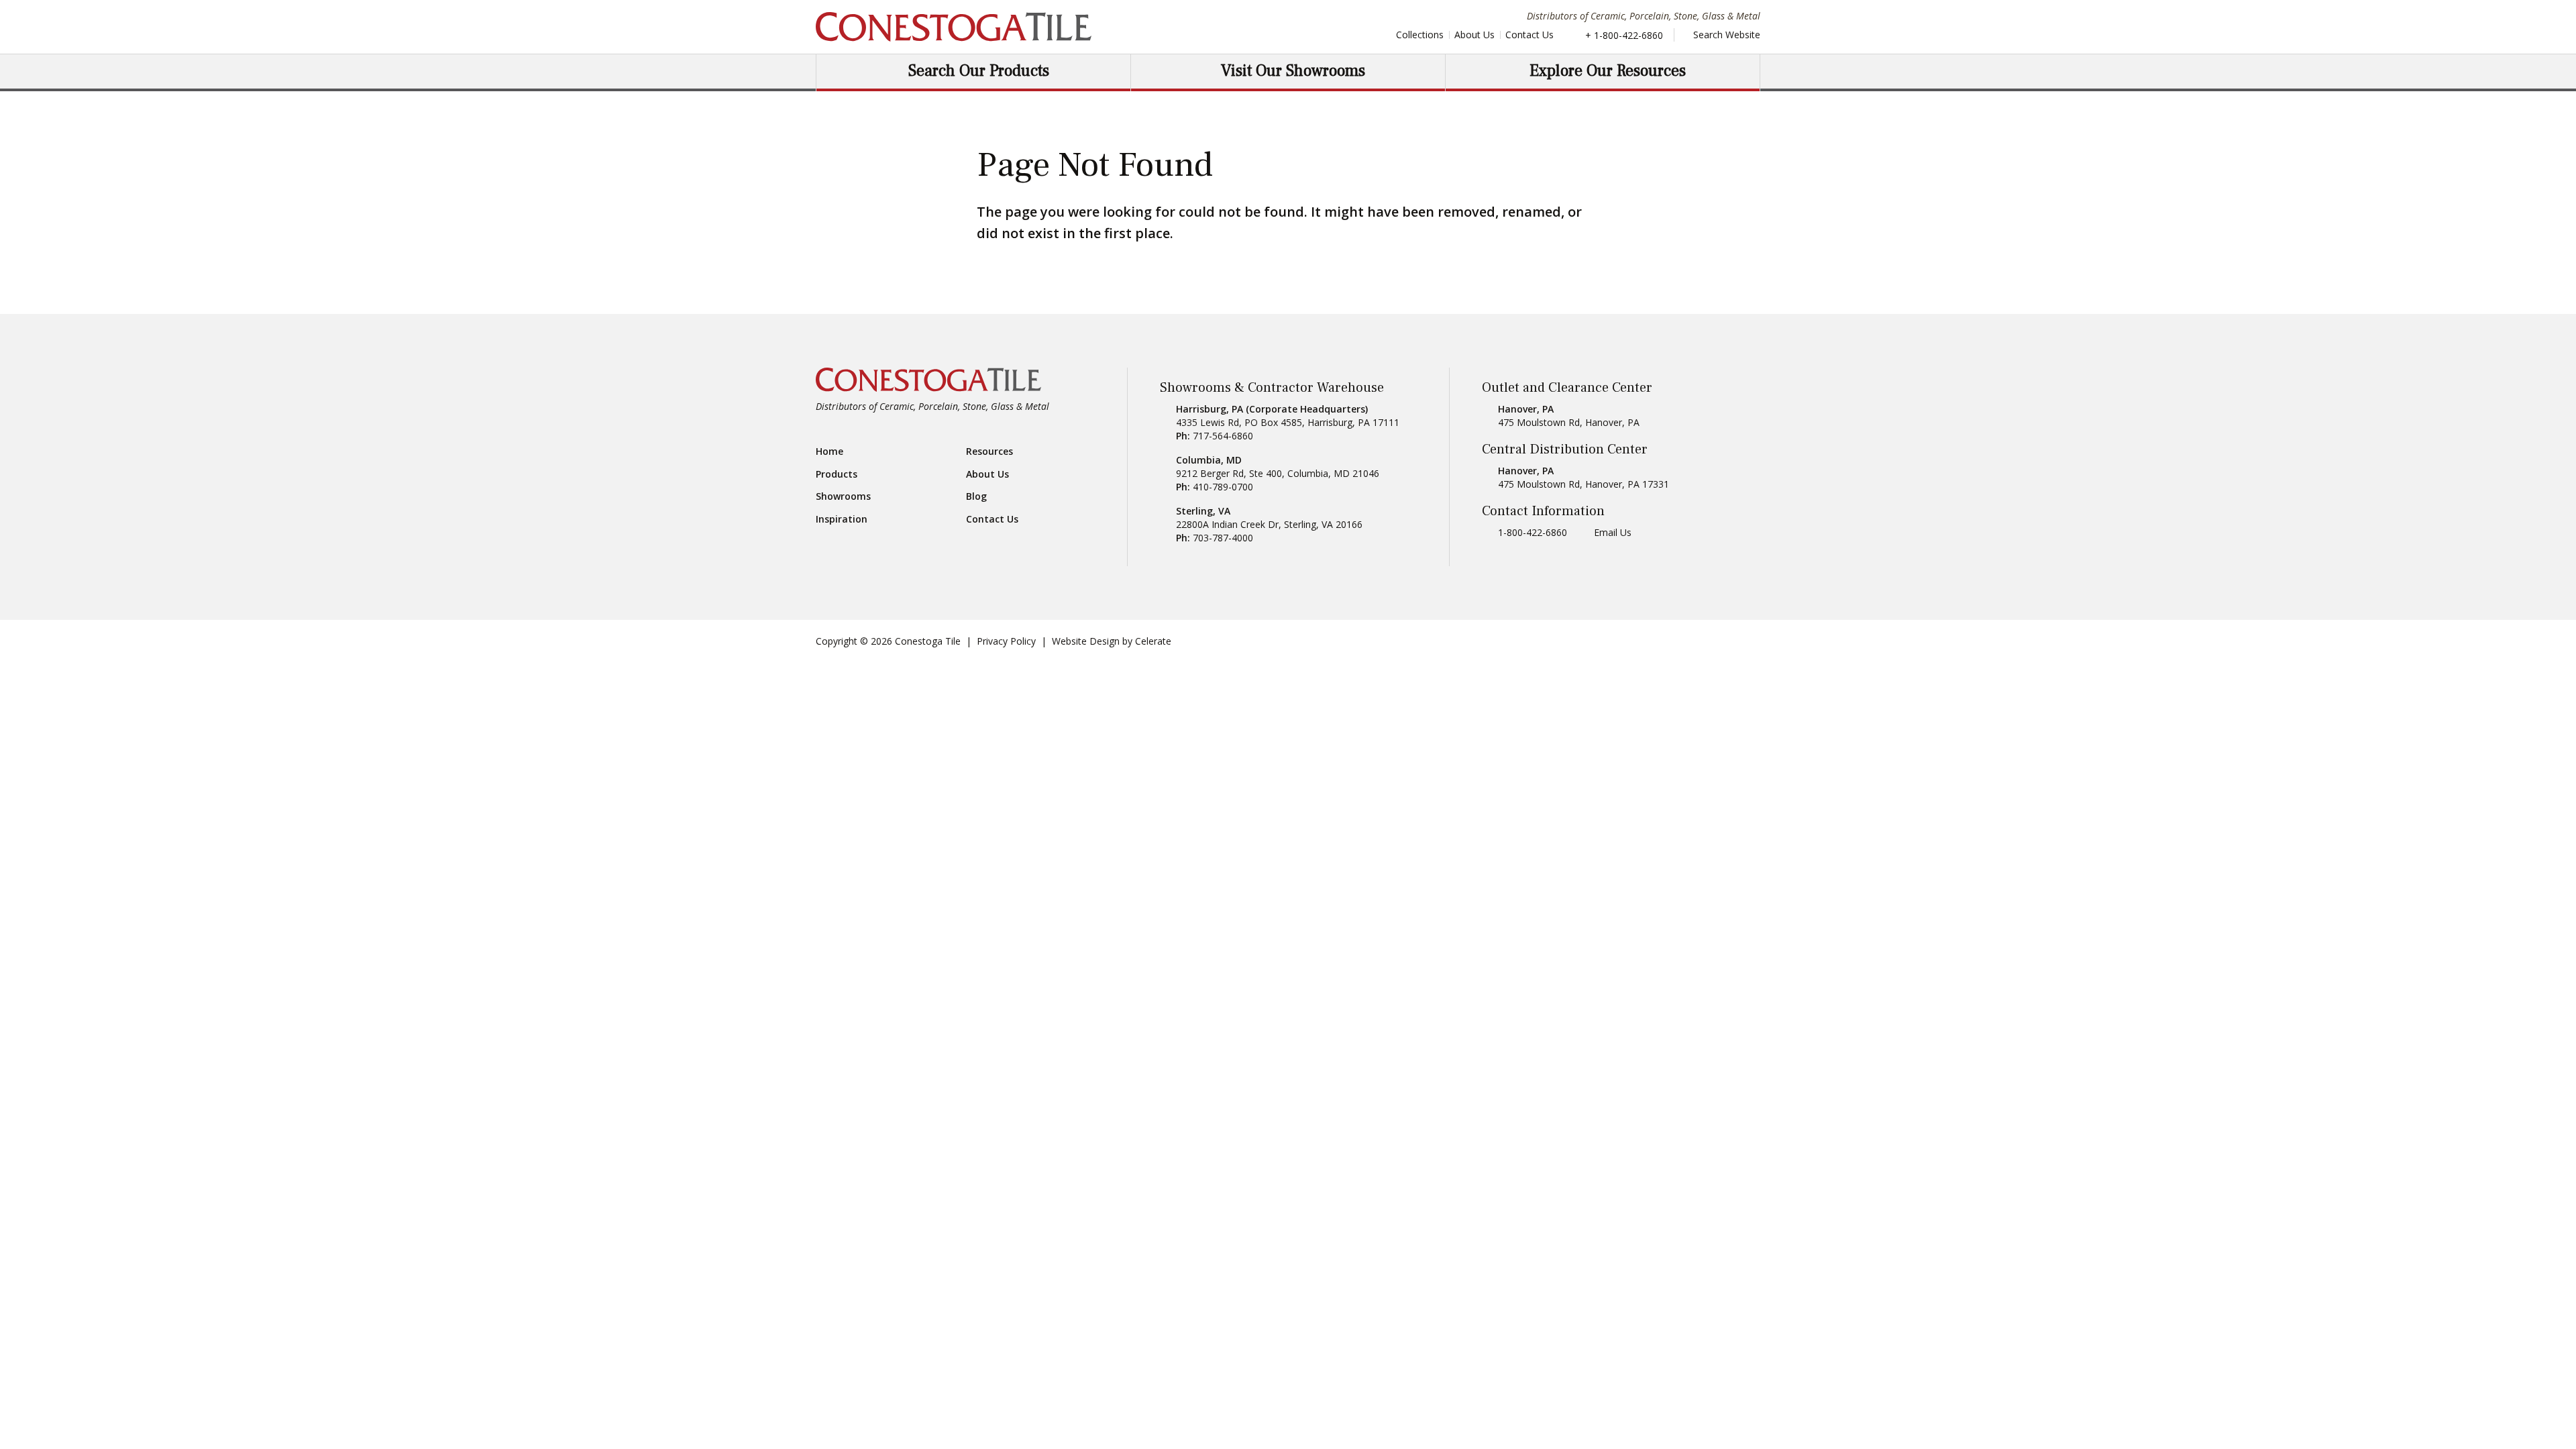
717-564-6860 (1223, 436)
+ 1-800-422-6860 (1624, 35)
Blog (976, 496)
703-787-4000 (1223, 538)
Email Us (1613, 532)
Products (837, 474)
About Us (1474, 35)
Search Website (1725, 35)
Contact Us (1529, 35)
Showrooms (843, 496)
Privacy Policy (1006, 641)
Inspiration (842, 519)
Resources (989, 451)
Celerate (1153, 641)
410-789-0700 (1223, 487)
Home (829, 451)
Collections (1420, 35)
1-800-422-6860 (1533, 532)
